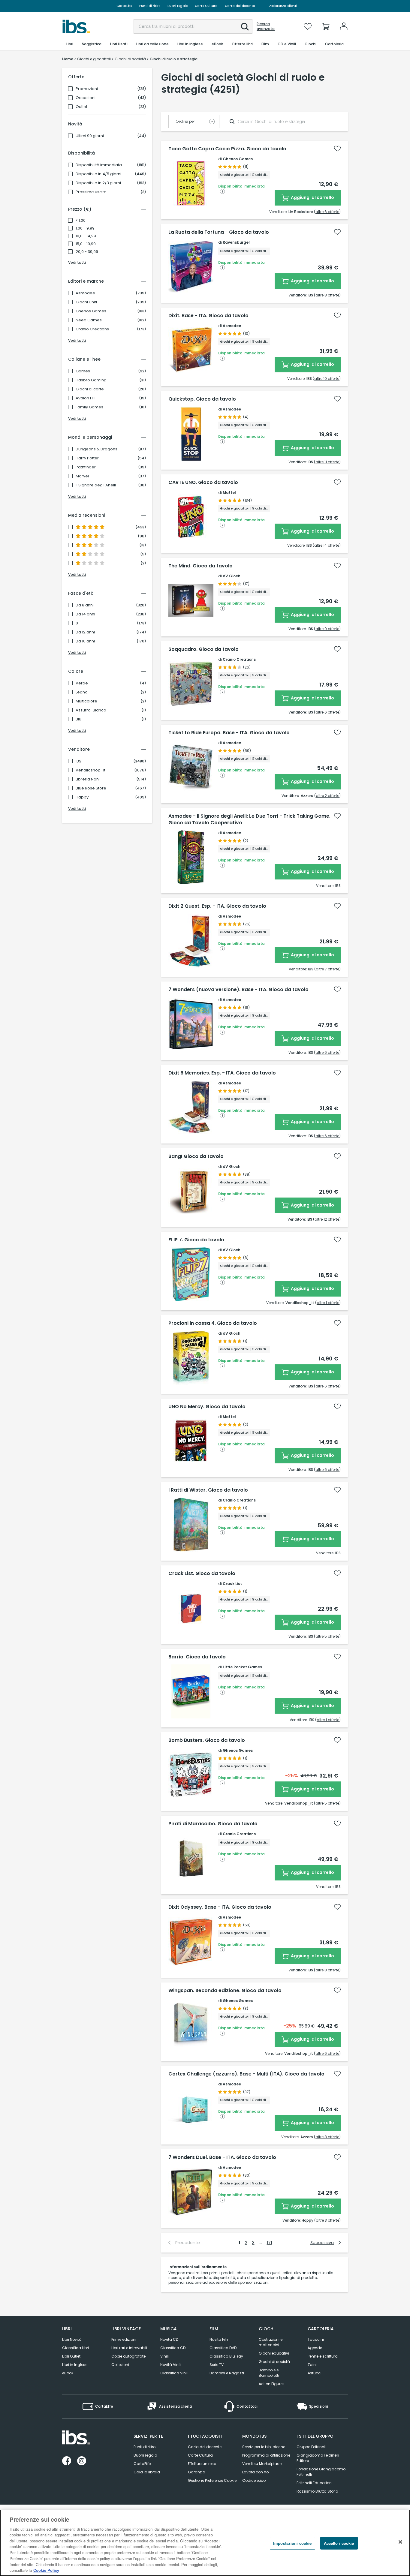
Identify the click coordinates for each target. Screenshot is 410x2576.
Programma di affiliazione (266, 2455)
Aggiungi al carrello (312, 197)
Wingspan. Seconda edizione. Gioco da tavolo (225, 1991)
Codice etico (254, 2480)
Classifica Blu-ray (226, 2356)
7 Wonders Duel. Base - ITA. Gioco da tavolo (222, 2157)
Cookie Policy (46, 2570)
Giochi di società (274, 2362)
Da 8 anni (85, 605)
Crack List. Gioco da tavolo (202, 1574)
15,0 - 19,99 (86, 244)
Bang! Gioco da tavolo (196, 1156)
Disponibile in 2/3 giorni (98, 183)
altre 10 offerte (327, 379)
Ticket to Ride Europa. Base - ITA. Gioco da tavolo (229, 733)
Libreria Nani (88, 779)
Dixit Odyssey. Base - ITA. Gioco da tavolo (220, 1907)
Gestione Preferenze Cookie (212, 2480)
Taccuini (316, 2339)
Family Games (89, 407)
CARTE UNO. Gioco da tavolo (203, 482)
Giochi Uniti (86, 302)
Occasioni (86, 98)
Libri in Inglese (75, 2365)
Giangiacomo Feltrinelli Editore (318, 2458)
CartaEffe (124, 6)
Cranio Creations (92, 329)
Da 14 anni (85, 614)
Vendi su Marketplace (262, 2464)
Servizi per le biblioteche (264, 2447)
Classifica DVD (223, 2348)
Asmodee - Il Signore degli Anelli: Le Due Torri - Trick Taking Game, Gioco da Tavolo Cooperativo (249, 819)
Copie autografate (128, 2356)
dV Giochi (232, 576)
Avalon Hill (86, 398)
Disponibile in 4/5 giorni (98, 174)
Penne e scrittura (323, 2356)
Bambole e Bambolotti (269, 2373)
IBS (78, 761)
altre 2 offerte (327, 796)
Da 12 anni (85, 632)
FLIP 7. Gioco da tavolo (196, 1240)
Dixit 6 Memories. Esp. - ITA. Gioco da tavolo (222, 1073)
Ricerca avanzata (266, 26)
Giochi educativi (274, 2353)
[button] (245, 27)
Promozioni (87, 89)
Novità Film (220, 2339)
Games (83, 371)
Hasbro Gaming (91, 380)
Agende (315, 2348)
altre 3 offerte (327, 2220)
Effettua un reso (202, 2464)
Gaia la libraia (147, 2472)
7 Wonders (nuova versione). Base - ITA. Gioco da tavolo (238, 990)
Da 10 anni (85, 641)
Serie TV (217, 2365)
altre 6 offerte (327, 212)
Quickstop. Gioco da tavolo (202, 399)
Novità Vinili (171, 2365)
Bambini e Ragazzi (227, 2373)
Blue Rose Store (91, 788)
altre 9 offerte (327, 629)
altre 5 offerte (327, 1636)
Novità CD (169, 2339)
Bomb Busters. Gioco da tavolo (207, 1740)
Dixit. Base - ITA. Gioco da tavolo (208, 316)
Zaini (312, 2365)
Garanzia (197, 2472)
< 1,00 (81, 221)
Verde (82, 683)
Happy (82, 797)
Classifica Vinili (174, 2373)
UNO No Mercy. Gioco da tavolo (207, 1407)
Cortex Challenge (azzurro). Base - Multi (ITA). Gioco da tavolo (246, 2074)
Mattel (229, 493)
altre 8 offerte (327, 295)
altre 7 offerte (327, 969)
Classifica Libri (75, 2348)
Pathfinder (86, 467)
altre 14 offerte (327, 545)
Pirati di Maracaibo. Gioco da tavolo (213, 1824)
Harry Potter (87, 458)
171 (269, 2243)
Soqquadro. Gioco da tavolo (203, 649)
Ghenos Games (91, 311)
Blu (78, 719)
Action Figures (272, 2384)
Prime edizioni (124, 2339)
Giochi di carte (90, 389)
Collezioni (120, 2365)
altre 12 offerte (327, 1219)
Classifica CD (173, 2348)
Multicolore (86, 701)
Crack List (232, 1584)
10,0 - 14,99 (86, 236)
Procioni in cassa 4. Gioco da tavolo (213, 1323)
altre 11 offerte (327, 462)
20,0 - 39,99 (87, 252)
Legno (82, 692)
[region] (205, 2543)
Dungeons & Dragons (96, 449)
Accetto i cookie (339, 2543)
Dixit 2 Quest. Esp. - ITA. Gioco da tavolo (217, 906)
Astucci (315, 2373)
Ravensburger (236, 242)
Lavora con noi (256, 2472)
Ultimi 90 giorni (90, 136)
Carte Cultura (206, 6)
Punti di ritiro (150, 6)
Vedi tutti (77, 262)
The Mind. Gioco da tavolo (200, 566)
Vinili (164, 2356)
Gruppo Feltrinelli (312, 2447)
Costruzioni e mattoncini (271, 2342)
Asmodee (85, 293)
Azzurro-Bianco (91, 710)
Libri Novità (72, 2339)
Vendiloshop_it (90, 770)
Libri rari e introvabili (129, 2348)
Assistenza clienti (283, 6)
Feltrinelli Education (314, 2483)
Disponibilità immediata (99, 165)
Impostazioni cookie (292, 2543)
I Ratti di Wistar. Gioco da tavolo (208, 1490)
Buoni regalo (178, 6)
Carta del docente (240, 6)
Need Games (89, 320)
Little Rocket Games (242, 1667)
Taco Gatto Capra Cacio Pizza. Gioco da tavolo (227, 149)
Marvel (82, 476)
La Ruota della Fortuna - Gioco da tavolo (219, 232)
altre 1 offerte (328, 1303)
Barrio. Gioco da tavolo (197, 1657)
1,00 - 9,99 (85, 228)
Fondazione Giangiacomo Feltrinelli (321, 2472)
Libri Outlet (71, 2356)
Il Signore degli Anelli (96, 485)
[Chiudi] (400, 2542)
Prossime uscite (91, 192)
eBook (68, 2373)
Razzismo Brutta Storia (317, 2491)
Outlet (81, 107)
